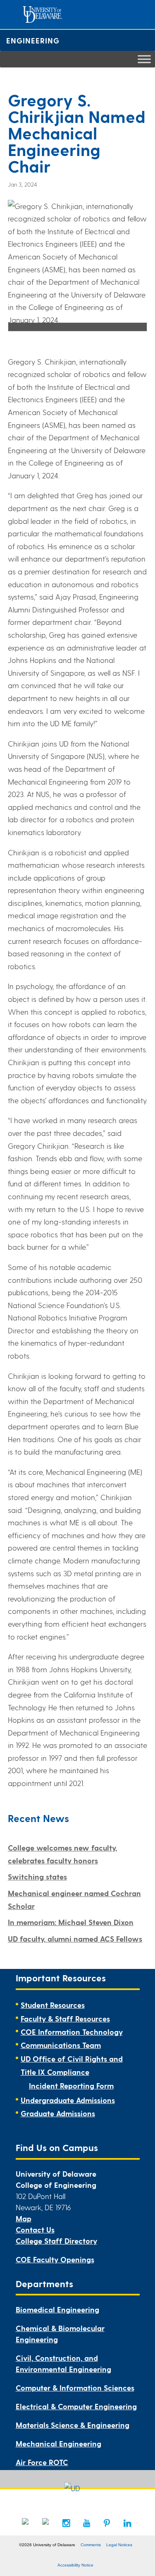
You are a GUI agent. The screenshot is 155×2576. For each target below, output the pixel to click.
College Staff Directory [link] (56, 2241)
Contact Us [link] (35, 2229)
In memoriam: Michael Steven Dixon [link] (71, 1922)
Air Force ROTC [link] (42, 2462)
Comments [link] (91, 2545)
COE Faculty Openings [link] (55, 2259)
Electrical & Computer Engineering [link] (76, 2406)
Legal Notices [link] (119, 2545)
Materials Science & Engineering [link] (73, 2425)
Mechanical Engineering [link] (58, 2443)
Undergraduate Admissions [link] (68, 2100)
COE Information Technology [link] (72, 2032)
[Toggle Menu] (144, 59)
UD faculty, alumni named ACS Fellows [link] (75, 1939)
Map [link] (24, 2218)
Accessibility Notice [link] (75, 2565)
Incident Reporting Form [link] (71, 2085)
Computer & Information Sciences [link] (75, 2388)
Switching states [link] (37, 1876)
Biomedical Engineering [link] (57, 2309)
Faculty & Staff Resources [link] (65, 2018)
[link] (26, 2522)
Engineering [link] (33, 40)
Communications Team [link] (61, 2045)
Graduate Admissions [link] (58, 2113)
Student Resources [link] (53, 2005)
